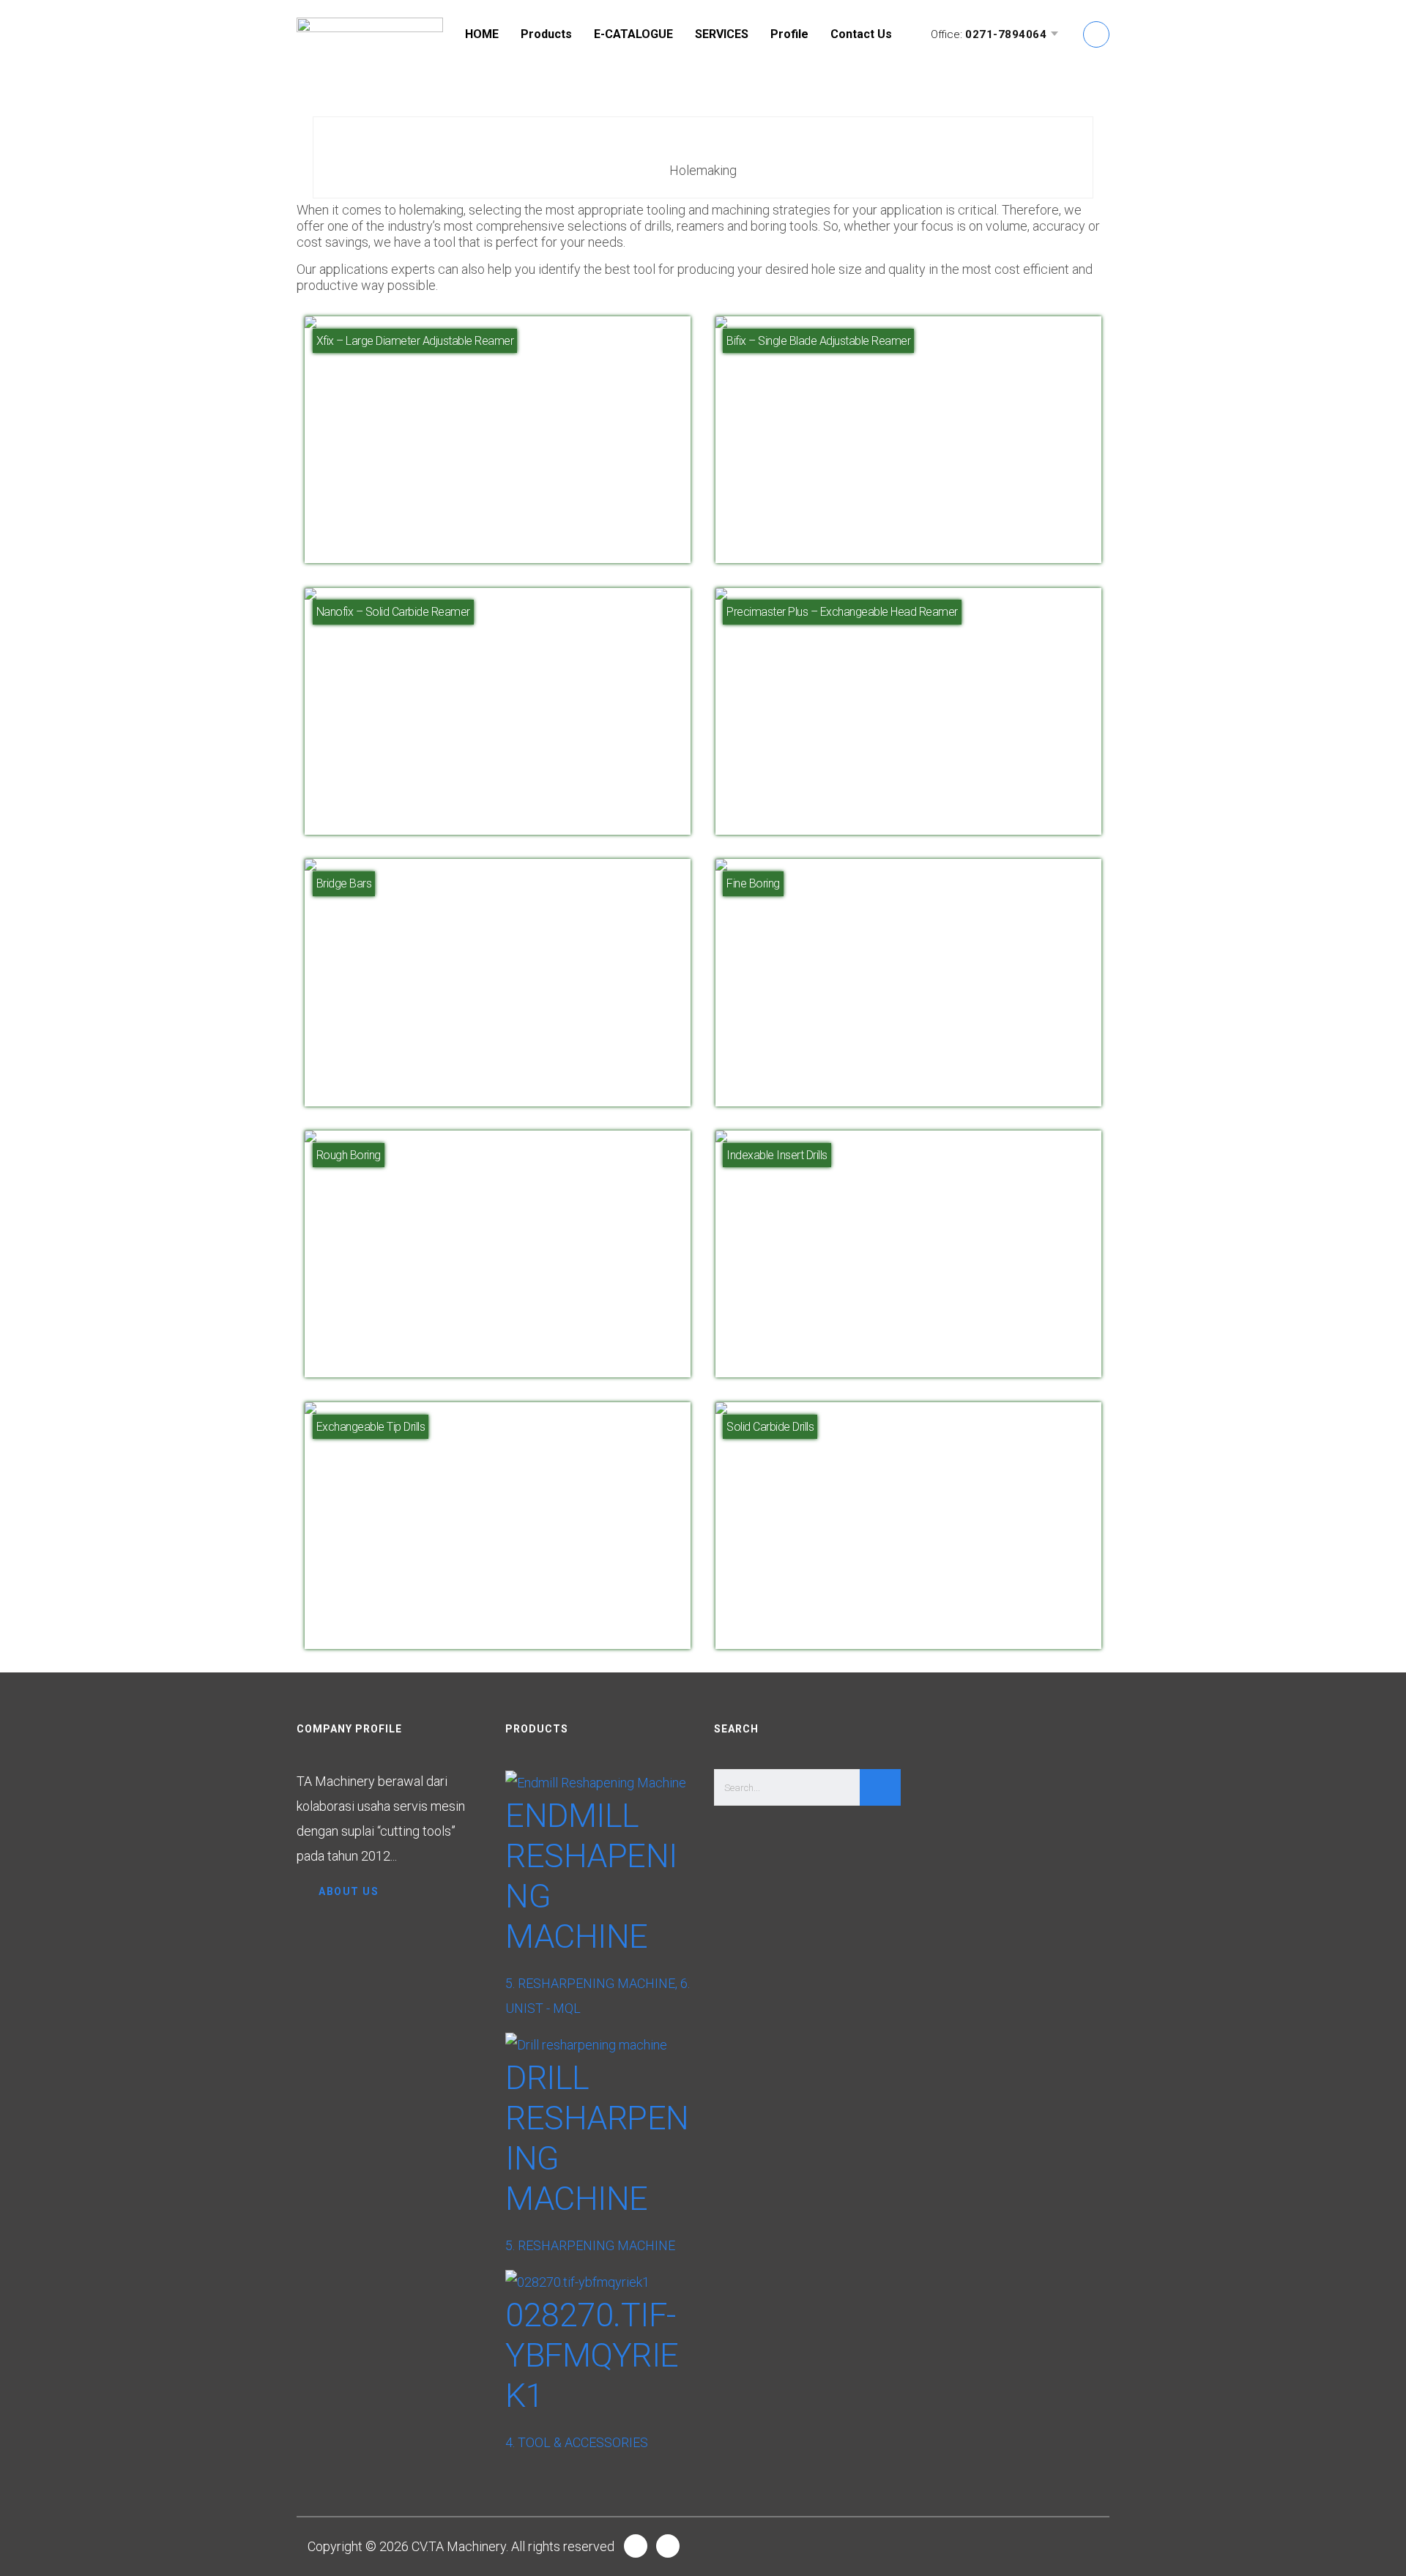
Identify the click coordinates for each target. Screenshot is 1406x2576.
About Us (349, 1891)
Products (546, 34)
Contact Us (861, 34)
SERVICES (722, 34)
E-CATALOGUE (633, 34)
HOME (482, 34)
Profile (789, 34)
